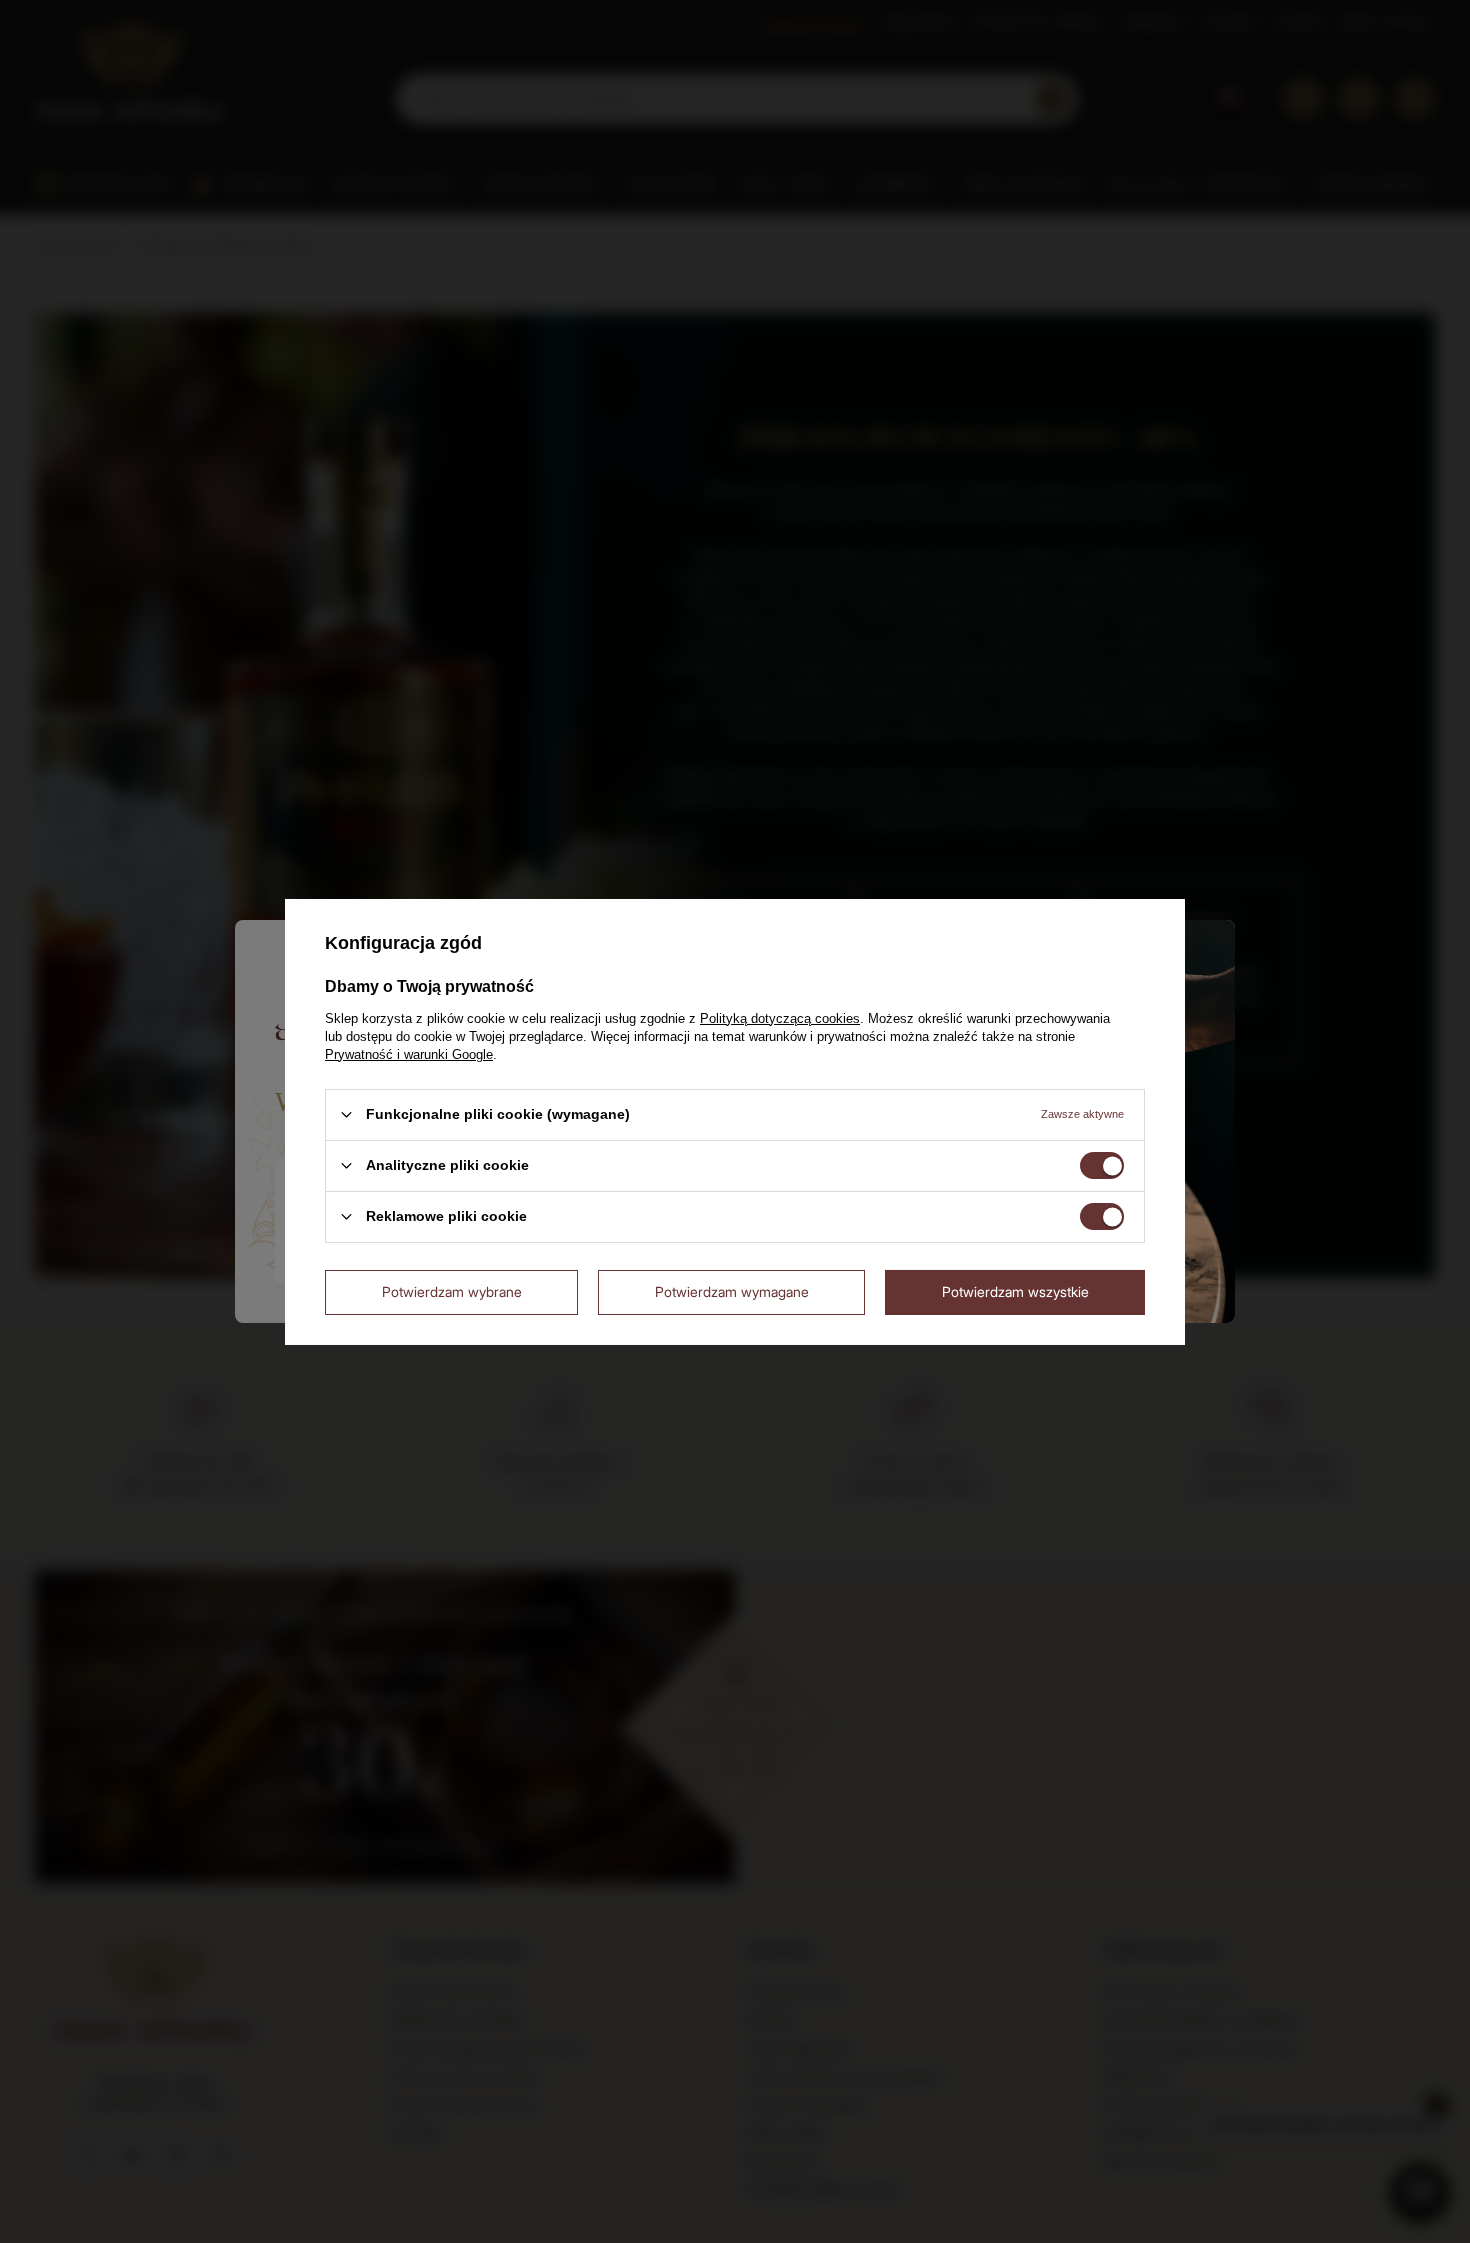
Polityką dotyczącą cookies (780, 1017)
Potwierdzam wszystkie (1015, 1291)
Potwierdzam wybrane (452, 1291)
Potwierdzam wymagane (732, 1291)
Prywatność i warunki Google (409, 1053)
